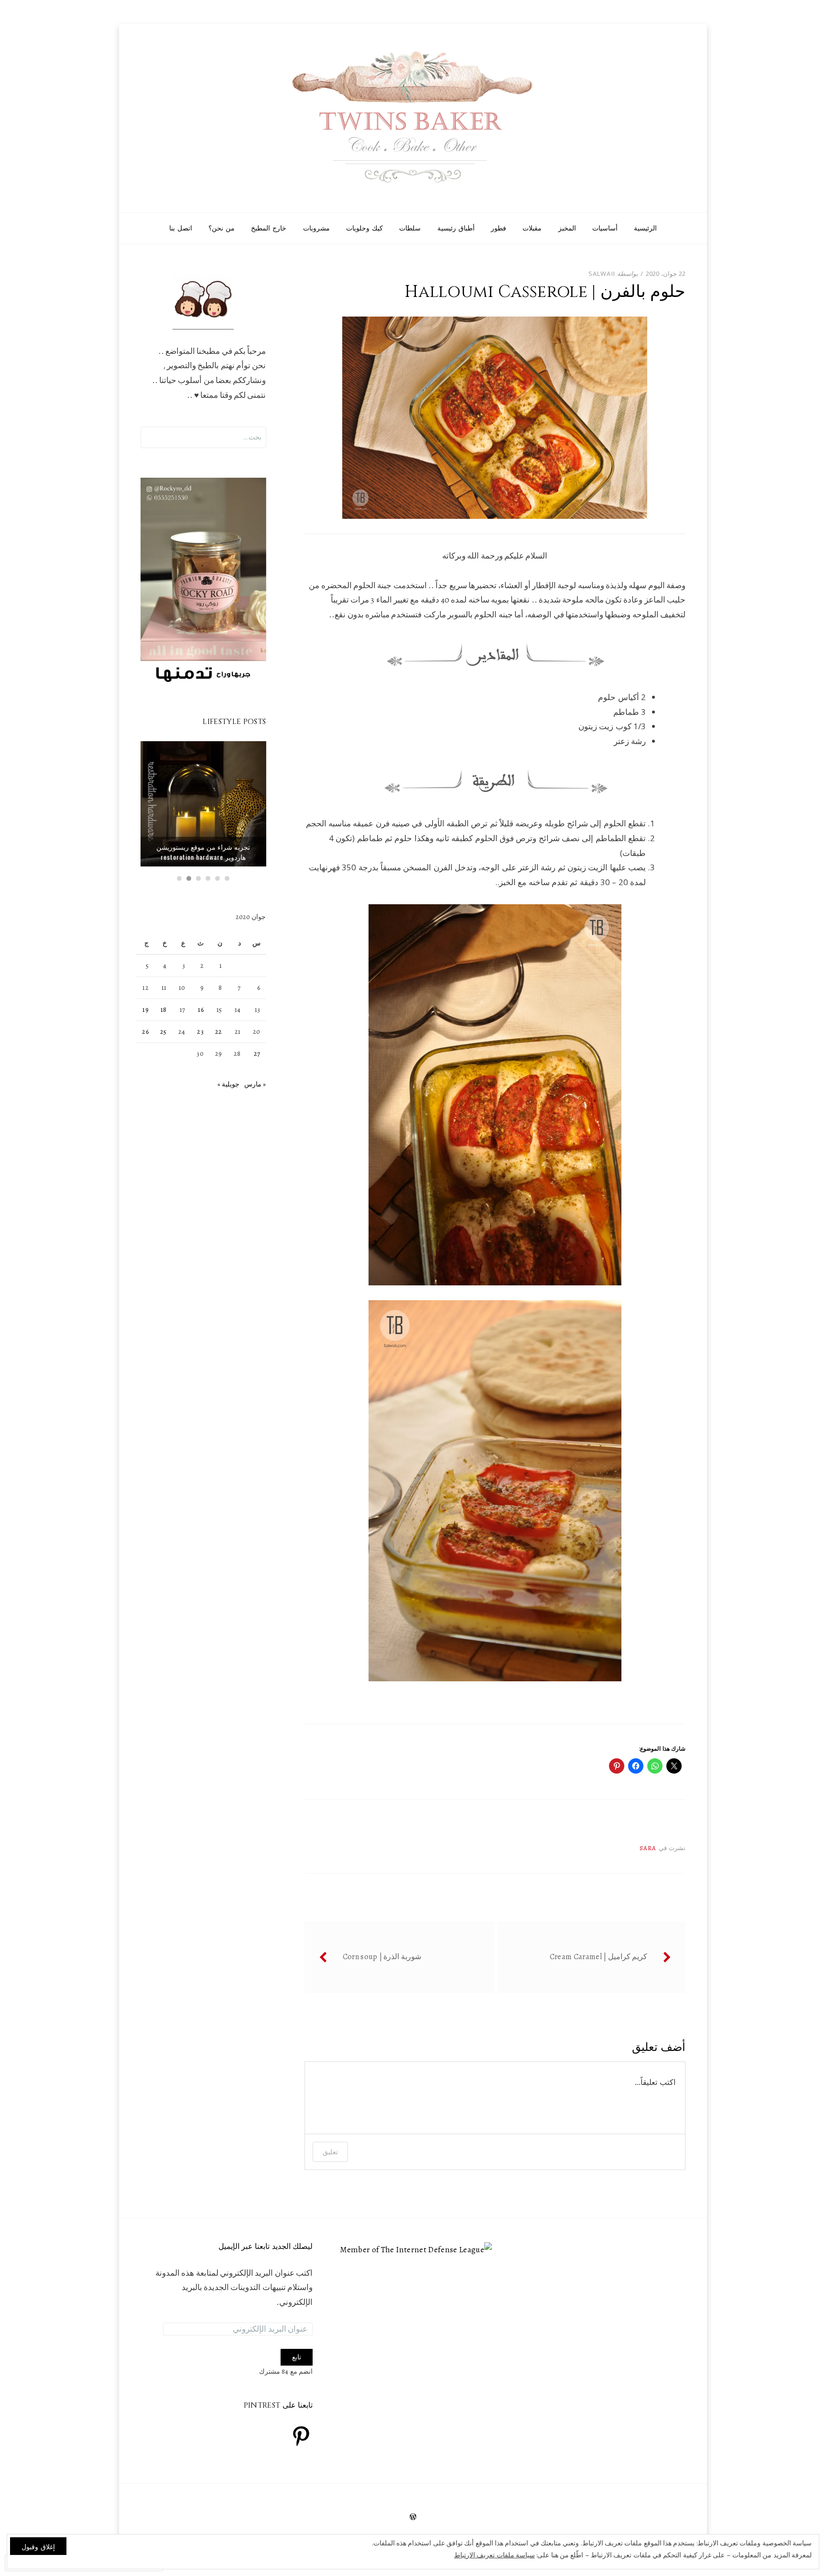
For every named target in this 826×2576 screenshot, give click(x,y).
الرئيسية (645, 228)
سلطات (410, 228)
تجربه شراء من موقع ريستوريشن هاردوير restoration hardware (203, 852)
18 (164, 1010)
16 (201, 1010)
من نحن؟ (222, 228)
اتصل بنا (181, 228)
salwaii (602, 274)
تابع (297, 2357)
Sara (648, 1848)
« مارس (255, 1084)
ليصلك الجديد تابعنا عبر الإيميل (266, 2247)
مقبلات (532, 228)
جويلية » (228, 1084)
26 (145, 1032)
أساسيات (605, 228)
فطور (499, 228)
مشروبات (316, 228)
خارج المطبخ (269, 228)
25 (163, 1032)
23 (200, 1032)
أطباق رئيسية (456, 228)
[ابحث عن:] (203, 437)
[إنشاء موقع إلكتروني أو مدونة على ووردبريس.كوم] (413, 2518)
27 (257, 1054)
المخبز (567, 228)
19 (146, 1010)
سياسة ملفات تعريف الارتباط (495, 2555)
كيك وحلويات (364, 228)
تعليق (330, 2152)
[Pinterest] (301, 2436)
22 (219, 1032)
